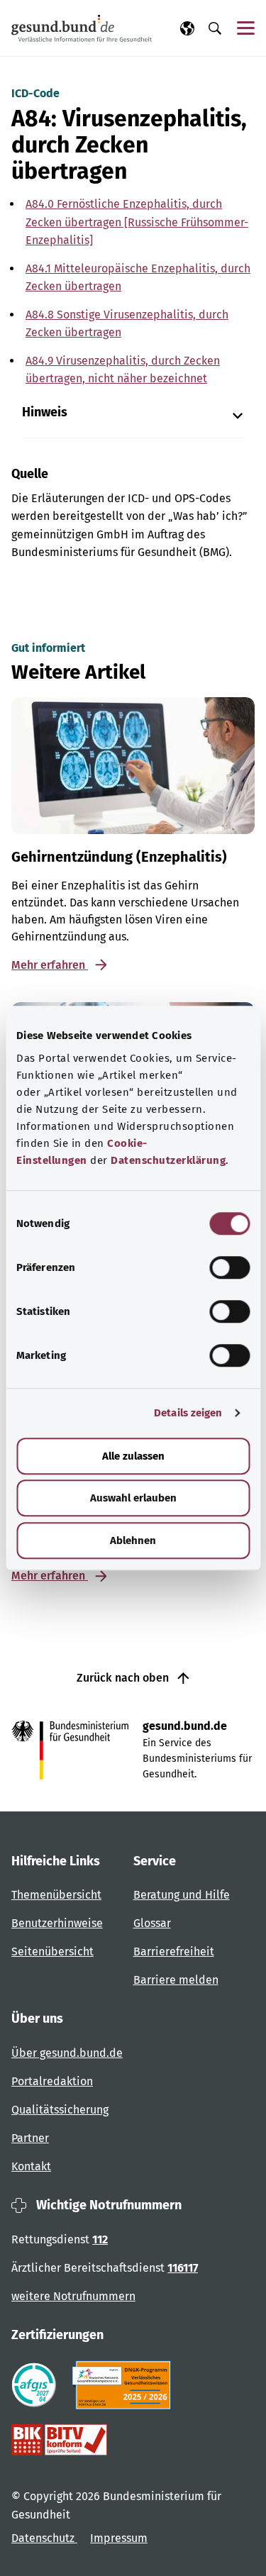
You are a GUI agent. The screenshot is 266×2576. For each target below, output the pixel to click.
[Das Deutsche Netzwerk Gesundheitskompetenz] (124, 2385)
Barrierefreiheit (174, 1952)
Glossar (152, 1923)
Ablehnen (133, 1540)
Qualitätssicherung (60, 2110)
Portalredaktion (52, 2081)
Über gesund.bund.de (67, 2053)
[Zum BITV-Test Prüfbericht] (59, 2440)
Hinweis (45, 412)
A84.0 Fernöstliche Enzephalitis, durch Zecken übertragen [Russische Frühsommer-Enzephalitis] (137, 222)
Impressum (119, 2538)
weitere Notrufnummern (73, 2296)
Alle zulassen (133, 1456)
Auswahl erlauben (133, 1498)
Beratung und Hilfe (182, 1895)
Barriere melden (176, 1980)
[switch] (229, 1267)
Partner (30, 2138)
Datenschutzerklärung (168, 1160)
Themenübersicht (56, 1895)
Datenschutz (44, 2538)
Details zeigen (188, 1413)
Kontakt (31, 2166)
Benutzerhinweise (57, 1923)
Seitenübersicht (52, 1952)
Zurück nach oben (124, 1678)
